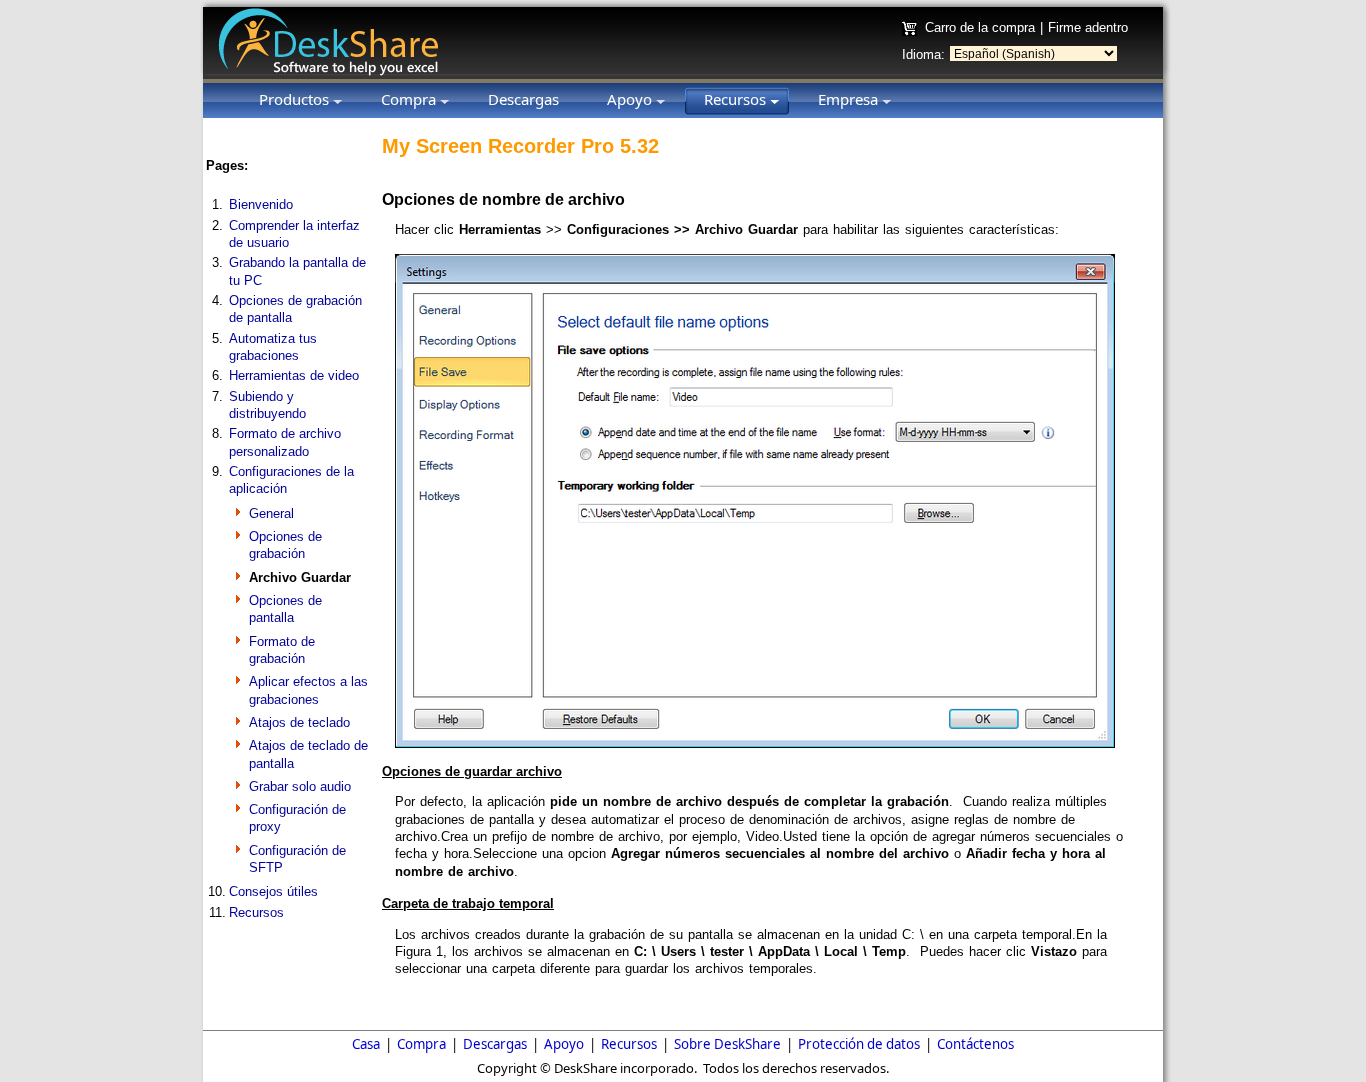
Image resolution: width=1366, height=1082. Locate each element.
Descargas (495, 1044)
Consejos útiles (273, 891)
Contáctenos (975, 1044)
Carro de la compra (980, 27)
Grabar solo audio (300, 786)
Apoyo (564, 1044)
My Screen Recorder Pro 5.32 (520, 146)
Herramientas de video (294, 375)
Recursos (256, 912)
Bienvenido (261, 204)
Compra (421, 1044)
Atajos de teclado (299, 722)
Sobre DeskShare (727, 1044)
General (271, 513)
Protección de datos (859, 1044)
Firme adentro (1088, 27)
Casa (366, 1044)
